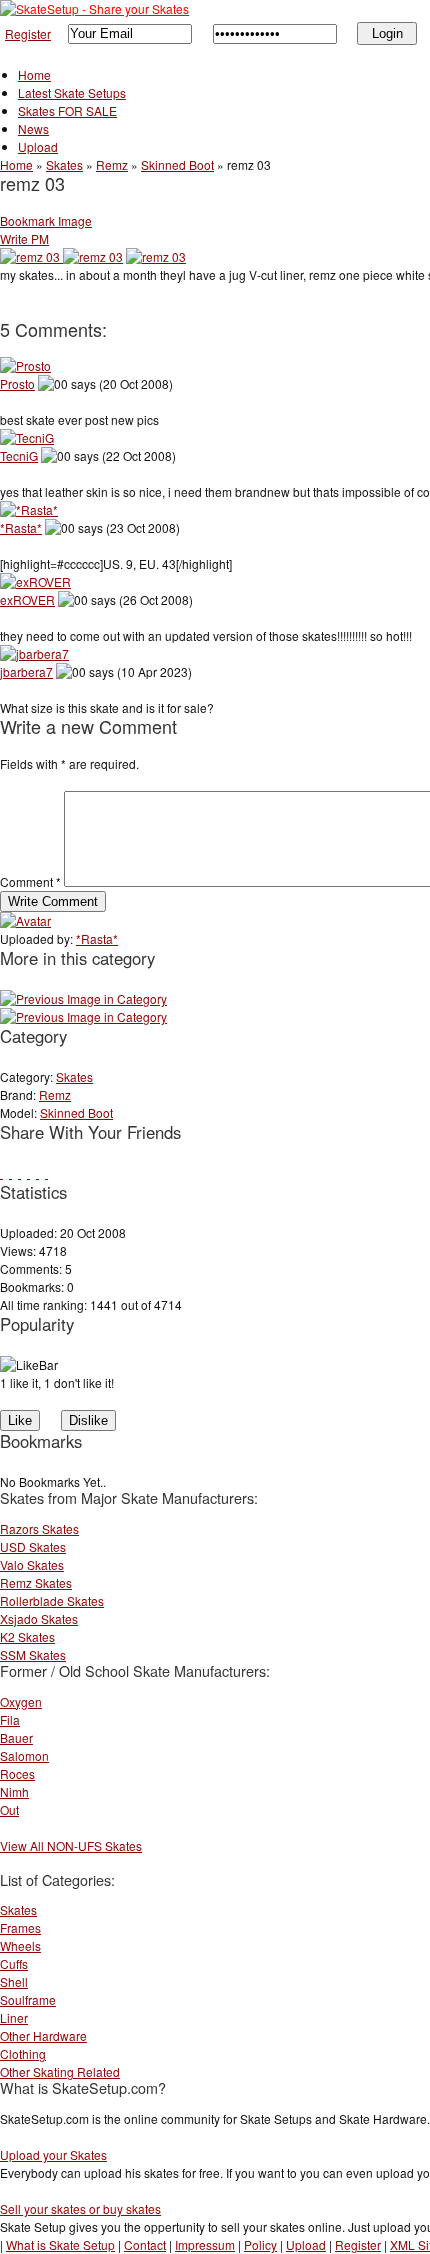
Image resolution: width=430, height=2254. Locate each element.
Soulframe (28, 1999)
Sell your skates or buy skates (80, 2208)
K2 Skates (27, 1636)
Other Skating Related (60, 2071)
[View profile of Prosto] (25, 365)
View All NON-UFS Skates (71, 1845)
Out (9, 1809)
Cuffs (14, 1963)
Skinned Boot (177, 164)
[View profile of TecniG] (27, 437)
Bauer (16, 1737)
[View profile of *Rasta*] (29, 509)
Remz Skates (36, 1582)
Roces (17, 1773)
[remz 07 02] (83, 1016)
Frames (20, 1927)
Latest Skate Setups (72, 92)
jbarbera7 (26, 671)
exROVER (27, 599)
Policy (260, 2244)
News (33, 128)
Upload (38, 146)
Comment (30, 881)
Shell (14, 1981)
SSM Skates (33, 1654)
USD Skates (33, 1546)
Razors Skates (39, 1528)
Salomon (24, 1755)
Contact (145, 2244)
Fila (10, 1719)
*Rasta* (21, 527)
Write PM (24, 238)
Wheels (20, 1945)
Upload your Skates (53, 2154)
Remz (112, 164)
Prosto (17, 383)
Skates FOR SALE (67, 110)
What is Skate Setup (60, 2244)
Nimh (14, 1791)
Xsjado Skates (39, 1618)
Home (34, 74)
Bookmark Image (46, 220)
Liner (14, 2017)
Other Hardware (43, 2035)
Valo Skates (32, 1564)
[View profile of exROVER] (35, 581)
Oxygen (21, 1701)
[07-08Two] (83, 998)
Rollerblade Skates (52, 1600)
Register (28, 33)
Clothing (23, 2053)
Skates (64, 164)
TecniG (19, 455)
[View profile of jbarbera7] (34, 653)
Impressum (205, 2244)
